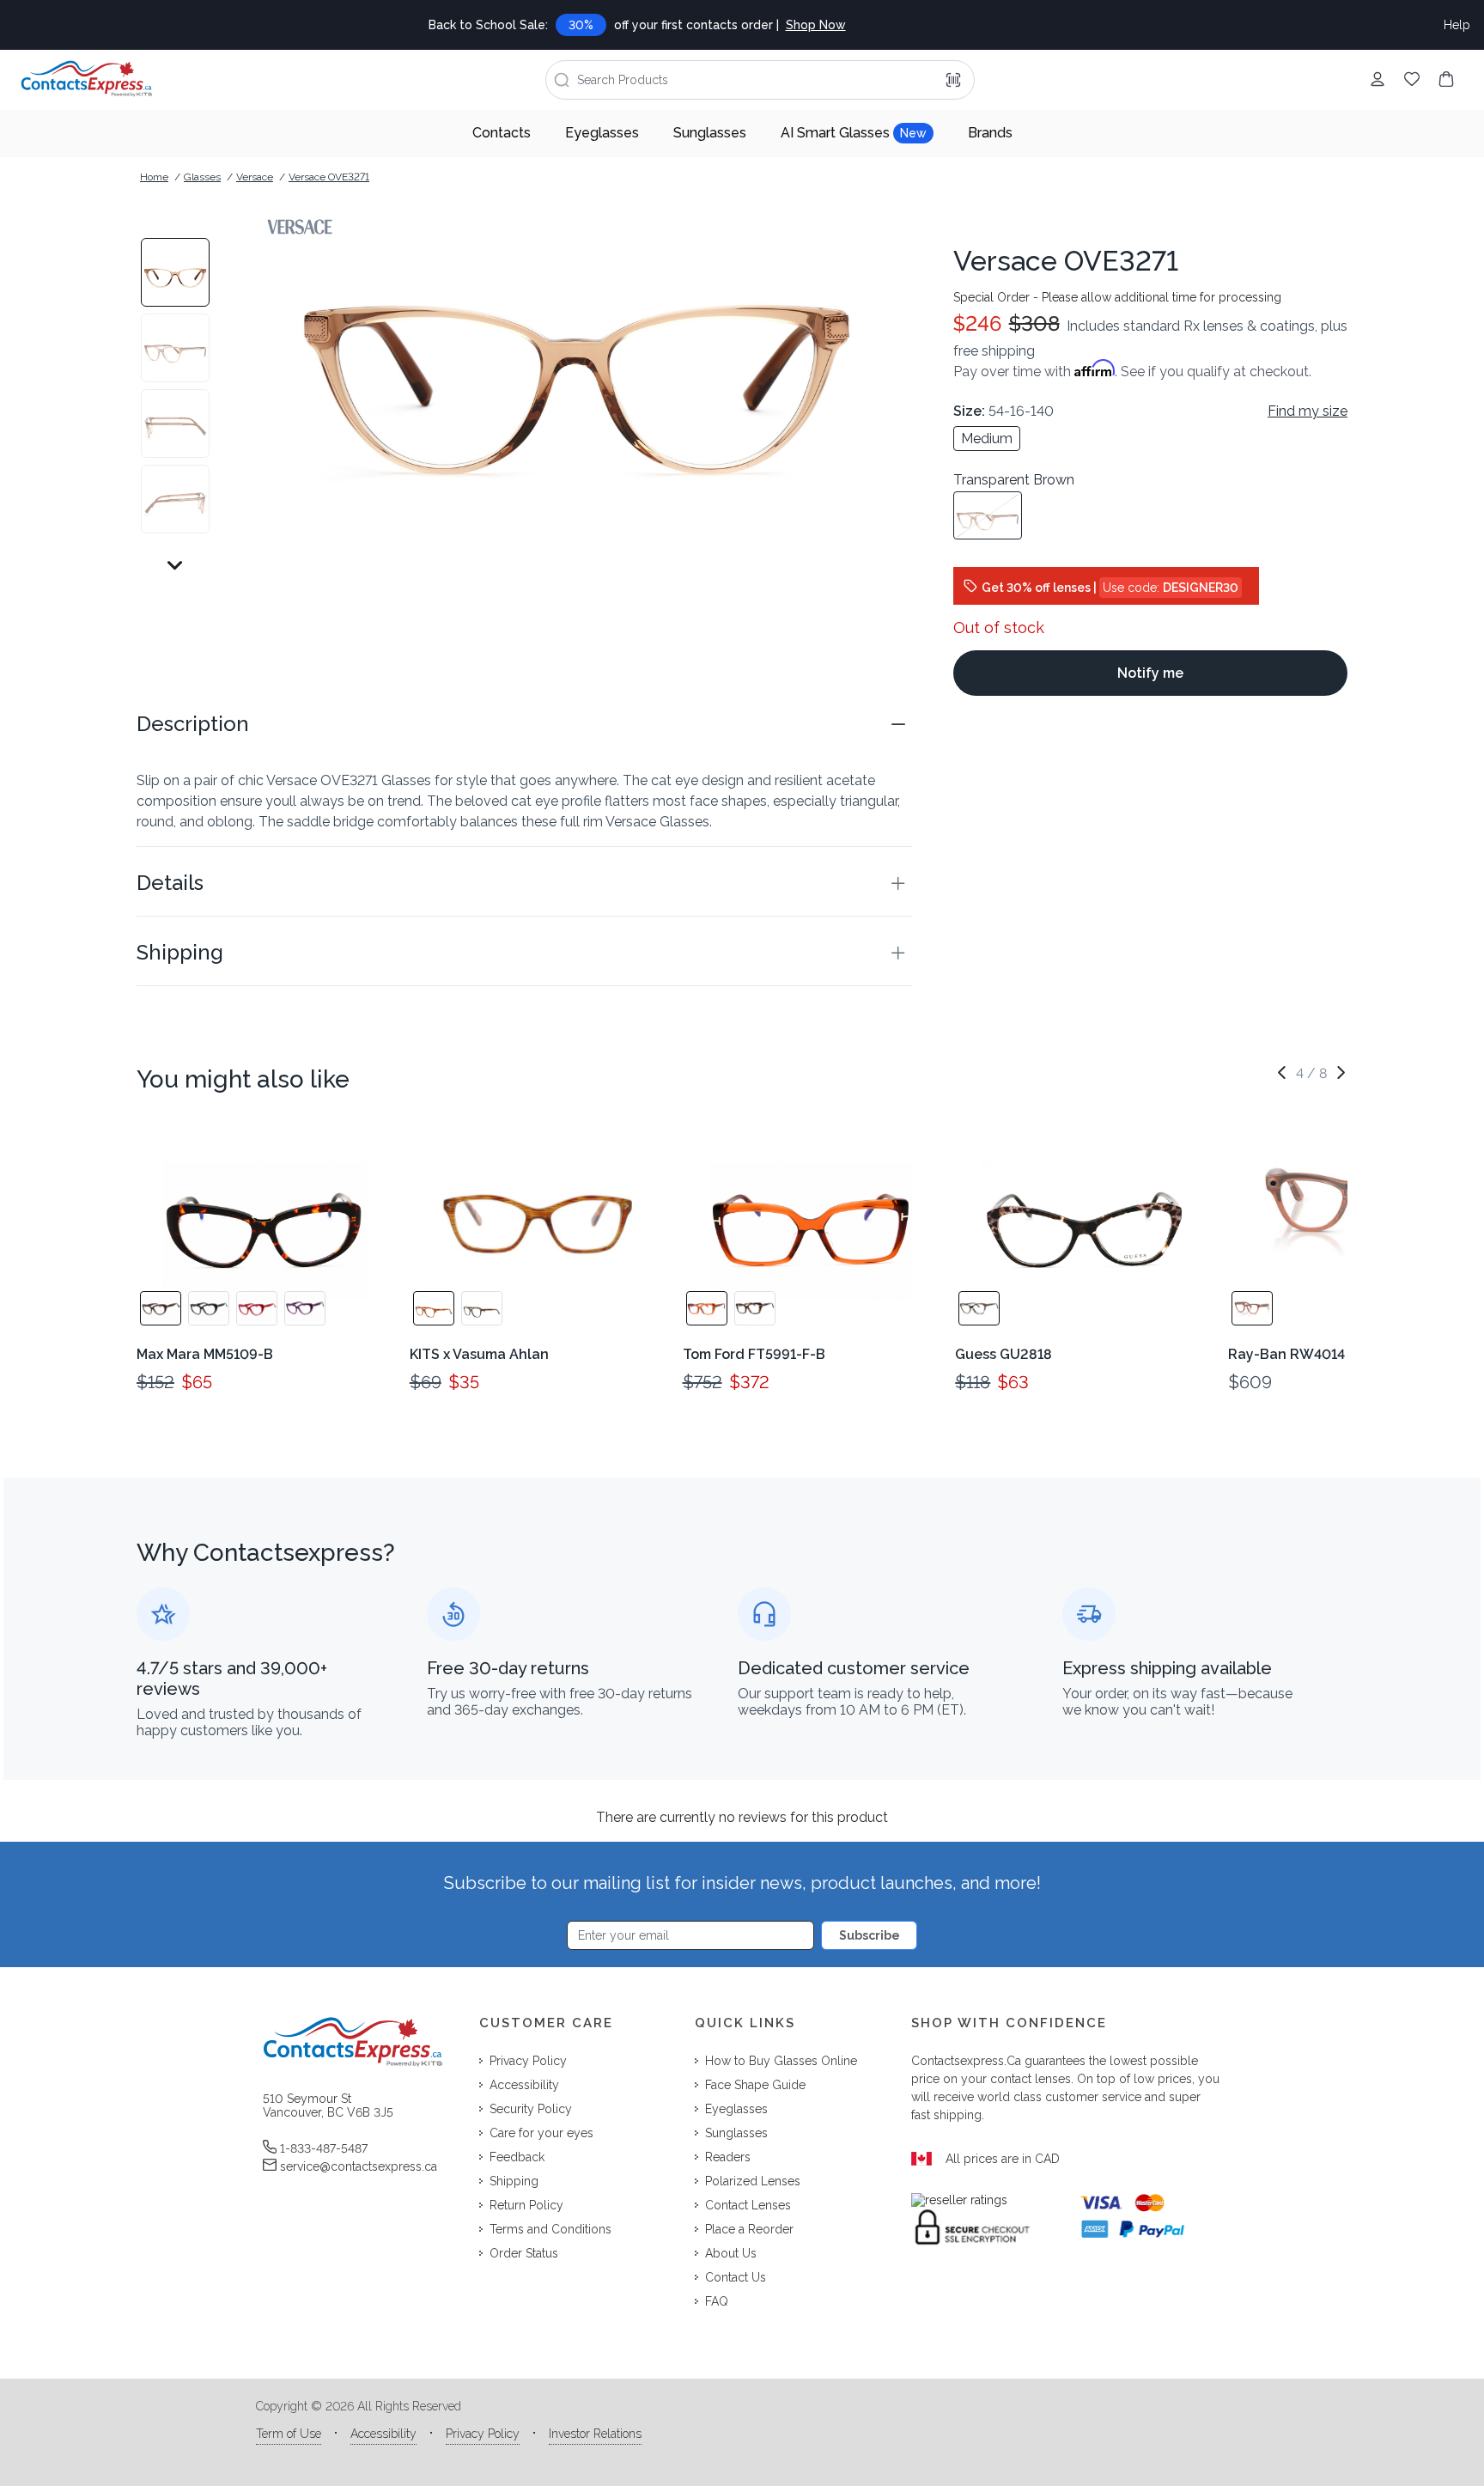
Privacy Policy (483, 2434)
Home (154, 177)
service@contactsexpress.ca (359, 2166)
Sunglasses (710, 133)
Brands (990, 133)
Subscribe (870, 1935)
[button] (524, 724)
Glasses (202, 177)
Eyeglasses (602, 133)
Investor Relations (595, 2434)
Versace (255, 177)
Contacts (502, 133)
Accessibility (383, 2434)
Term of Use (289, 2434)
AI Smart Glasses (854, 133)
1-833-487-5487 (324, 2148)
